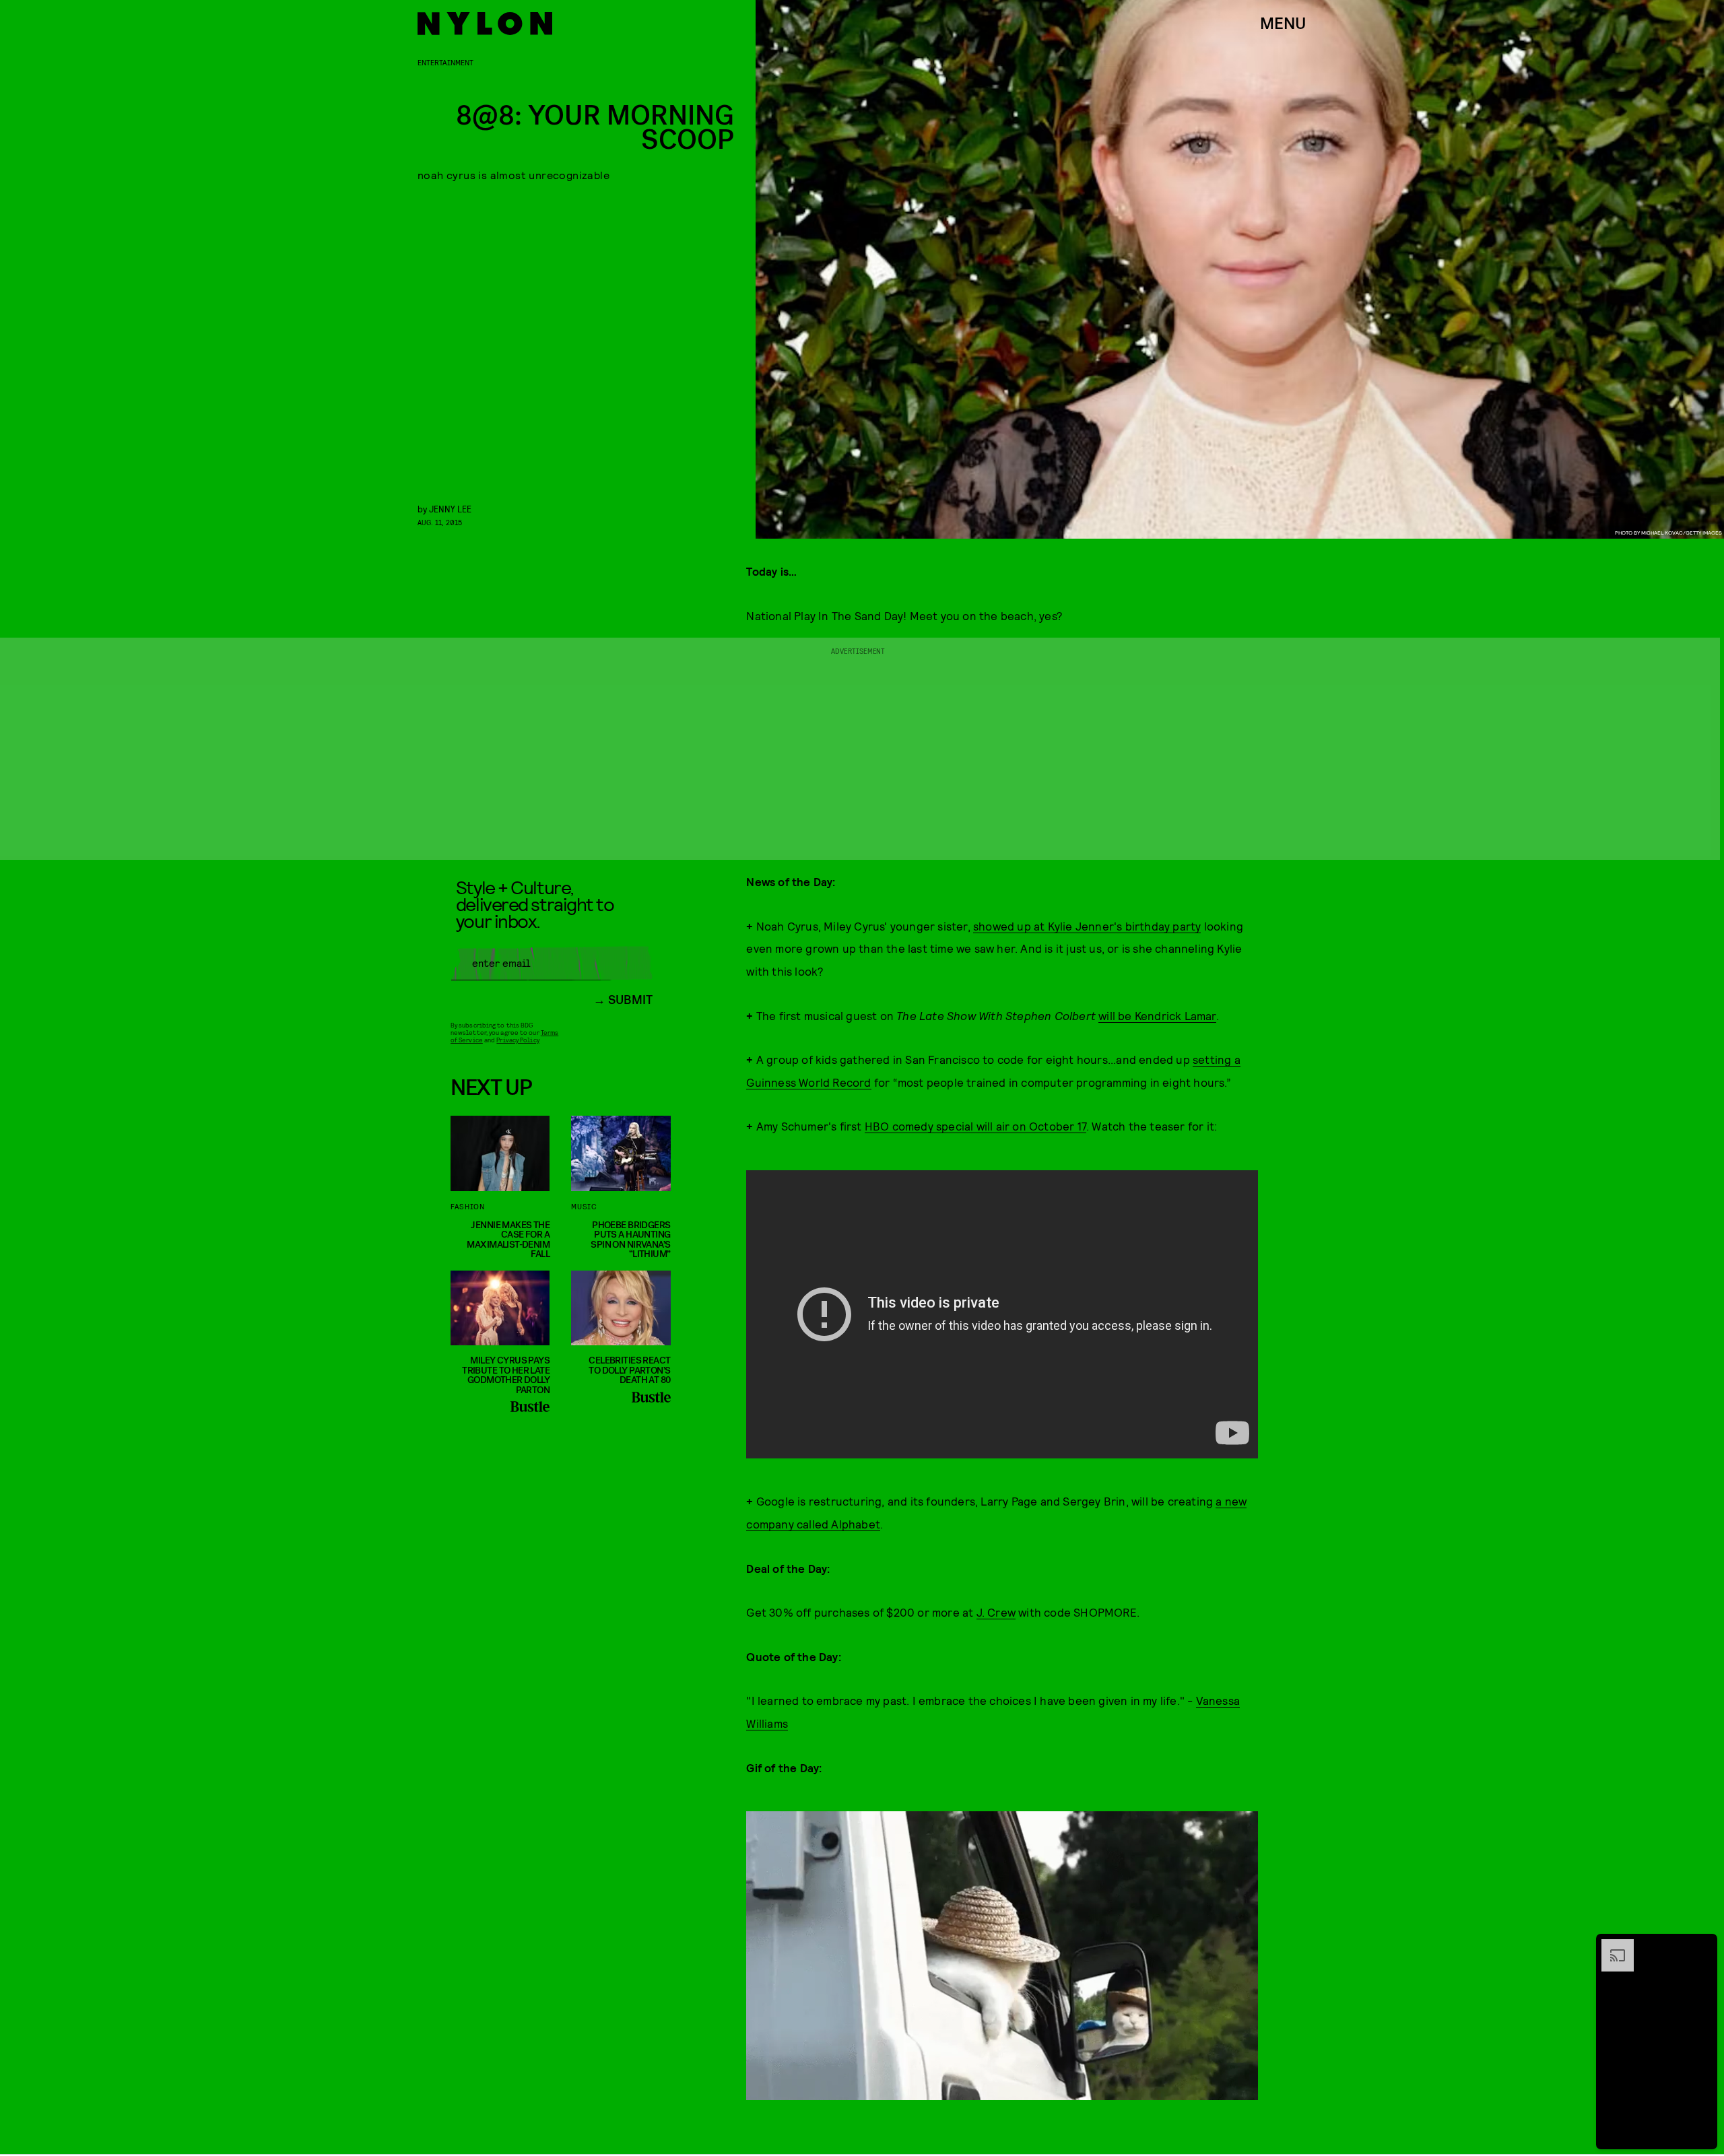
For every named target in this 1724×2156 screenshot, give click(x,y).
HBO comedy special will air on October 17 (975, 1126)
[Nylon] (485, 24)
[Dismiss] (1702, 1946)
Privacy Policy (518, 1040)
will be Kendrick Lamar (1157, 1015)
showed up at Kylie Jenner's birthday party (1087, 926)
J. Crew (996, 1612)
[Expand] (1611, 1946)
